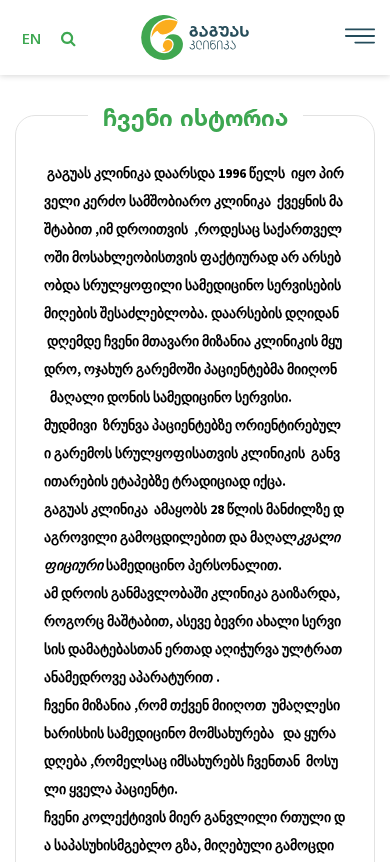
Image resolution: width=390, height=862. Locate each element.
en (31, 38)
